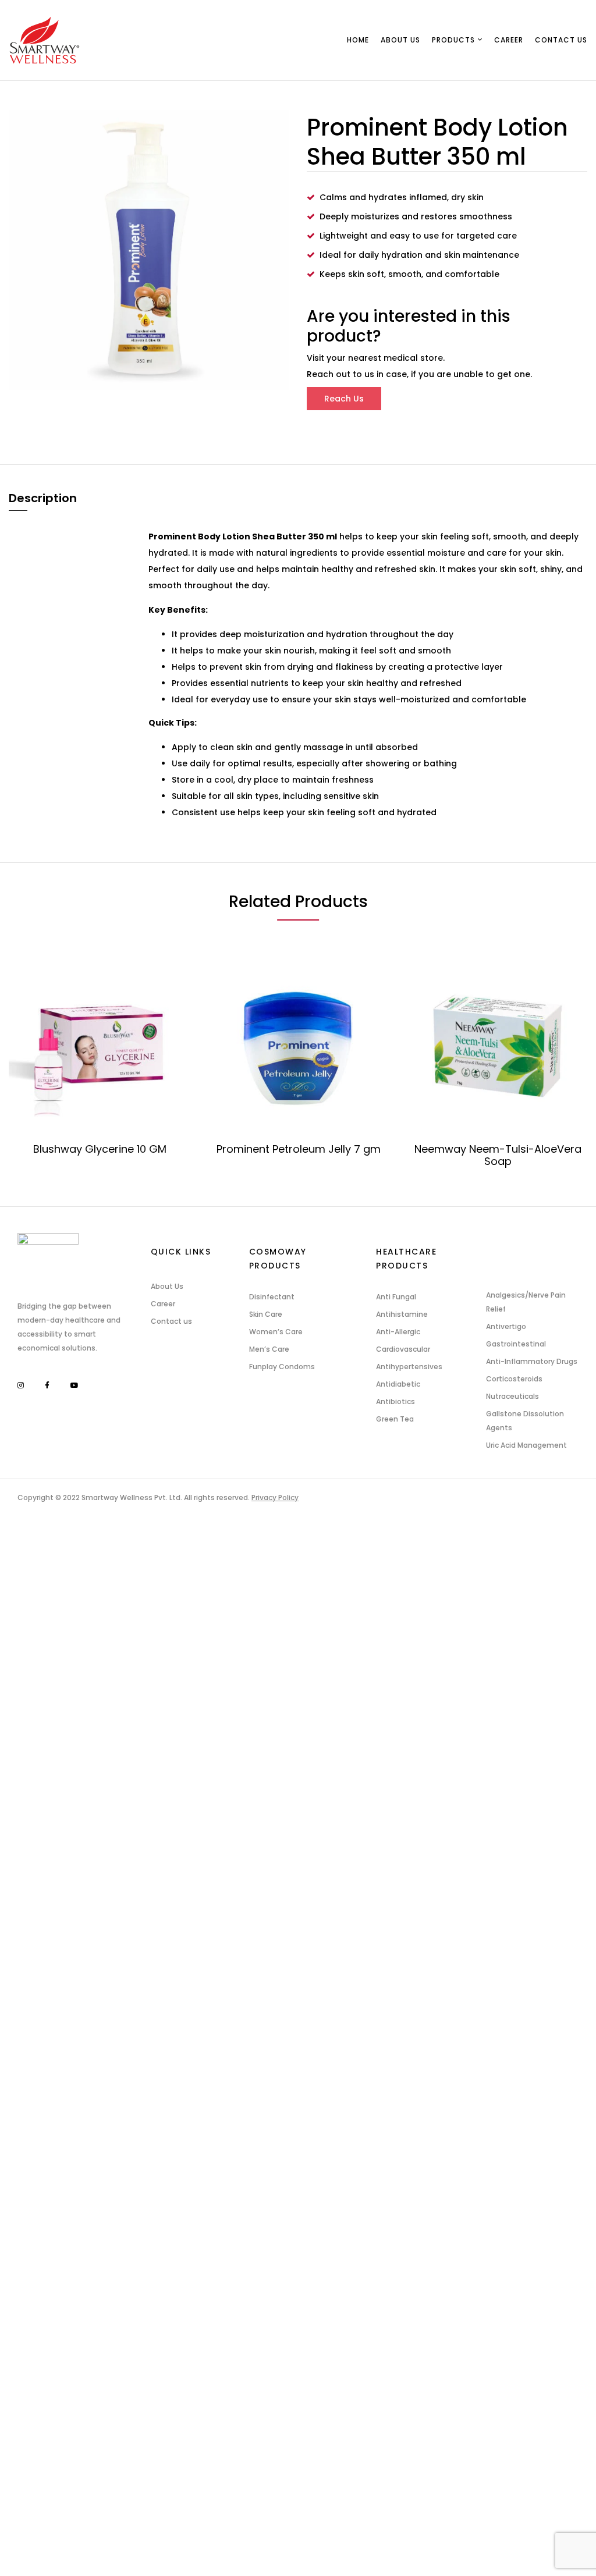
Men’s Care (269, 1349)
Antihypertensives (409, 1367)
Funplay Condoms (282, 1367)
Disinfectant (272, 1297)
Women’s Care (276, 1332)
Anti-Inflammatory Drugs (532, 1361)
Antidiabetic (398, 1384)
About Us (167, 1286)
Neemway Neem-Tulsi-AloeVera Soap (498, 1155)
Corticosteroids (514, 1379)
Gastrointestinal (516, 1344)
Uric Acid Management (526, 1445)
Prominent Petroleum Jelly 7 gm (299, 1149)
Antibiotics (395, 1401)
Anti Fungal (396, 1297)
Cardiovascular (403, 1349)
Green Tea (395, 1419)
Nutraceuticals (512, 1396)
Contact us (171, 1321)
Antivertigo (506, 1326)
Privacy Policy (275, 1497)
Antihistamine (402, 1314)
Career (163, 1304)
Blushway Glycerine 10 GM (100, 1149)
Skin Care (266, 1314)
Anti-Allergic (398, 1332)
